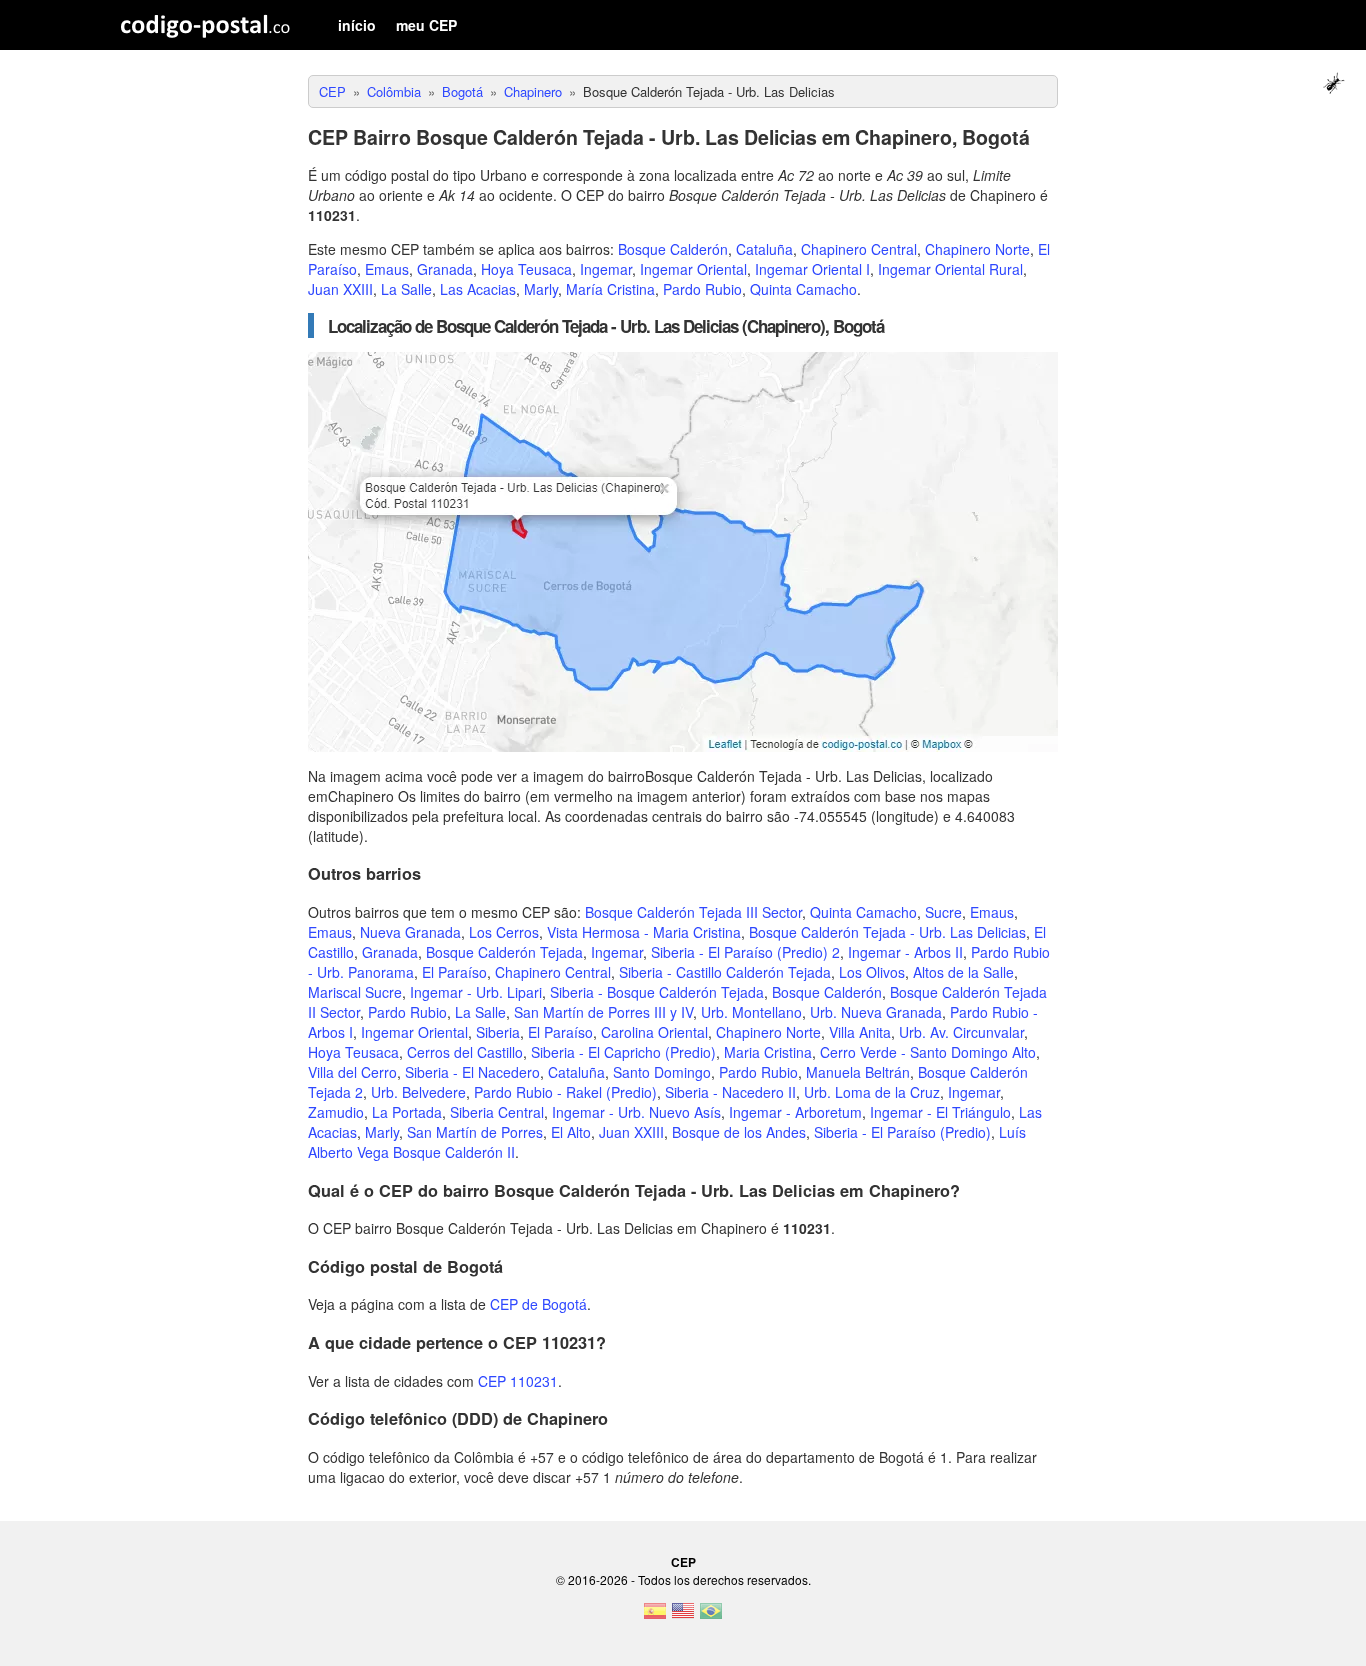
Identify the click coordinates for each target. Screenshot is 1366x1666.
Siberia (498, 1032)
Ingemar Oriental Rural (950, 269)
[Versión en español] (655, 1617)
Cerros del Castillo (465, 1052)
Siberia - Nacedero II (730, 1092)
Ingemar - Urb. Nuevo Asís (636, 1112)
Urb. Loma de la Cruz (872, 1092)
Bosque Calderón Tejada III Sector (693, 912)
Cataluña (764, 249)
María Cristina (610, 289)
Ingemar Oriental (693, 269)
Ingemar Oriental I (812, 269)
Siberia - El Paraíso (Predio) (902, 1132)
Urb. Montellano (751, 1012)
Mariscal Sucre (355, 992)
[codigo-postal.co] (205, 25)
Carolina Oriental (654, 1032)
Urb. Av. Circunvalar (961, 1032)
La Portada (407, 1112)
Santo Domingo (662, 1072)
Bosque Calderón (673, 249)
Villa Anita (860, 1032)
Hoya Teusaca (526, 269)
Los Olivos (872, 972)
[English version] (683, 1617)
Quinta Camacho (803, 289)
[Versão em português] (711, 1617)
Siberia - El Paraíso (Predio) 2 (745, 952)
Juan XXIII (340, 289)
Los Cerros (504, 932)
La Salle (406, 289)
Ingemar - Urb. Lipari (476, 992)
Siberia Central (497, 1112)
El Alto (571, 1132)
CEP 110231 (518, 1381)
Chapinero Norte (977, 249)
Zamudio (336, 1112)
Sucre (943, 912)
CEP (683, 1562)
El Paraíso (454, 972)
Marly (541, 289)
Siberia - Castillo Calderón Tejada (725, 972)
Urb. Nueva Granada (876, 1012)
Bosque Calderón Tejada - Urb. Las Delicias (887, 932)
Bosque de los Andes (739, 1132)
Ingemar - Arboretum (795, 1112)
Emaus (387, 269)
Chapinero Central (859, 249)
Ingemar (606, 269)
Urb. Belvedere (418, 1092)
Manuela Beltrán (858, 1072)
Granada (445, 269)
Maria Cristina (768, 1052)
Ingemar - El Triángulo (940, 1112)
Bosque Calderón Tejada (504, 952)
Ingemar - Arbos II (905, 952)
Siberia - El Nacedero (472, 1072)
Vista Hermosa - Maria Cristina (644, 932)
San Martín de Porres (475, 1132)
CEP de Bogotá (538, 1304)
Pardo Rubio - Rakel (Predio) (565, 1092)
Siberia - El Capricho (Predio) (623, 1052)
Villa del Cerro (352, 1072)
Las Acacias (478, 289)
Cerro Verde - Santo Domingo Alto (928, 1052)
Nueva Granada (410, 932)
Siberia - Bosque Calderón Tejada (657, 992)
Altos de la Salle (963, 972)
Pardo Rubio (702, 289)
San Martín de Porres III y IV (603, 1012)
